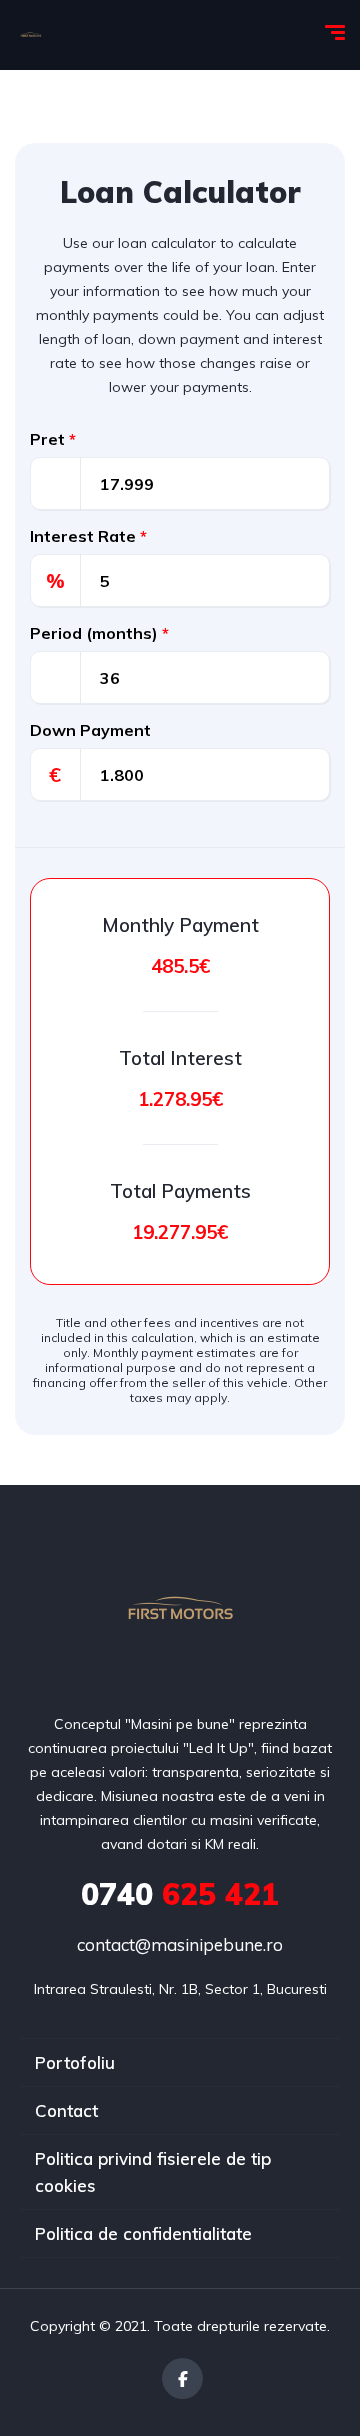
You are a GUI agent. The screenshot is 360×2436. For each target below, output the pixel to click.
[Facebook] (182, 2378)
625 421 (180, 1894)
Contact (66, 2110)
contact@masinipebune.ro (180, 1944)
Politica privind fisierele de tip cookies (153, 2172)
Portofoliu (75, 2062)
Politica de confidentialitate (143, 2233)
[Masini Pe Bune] (31, 35)
